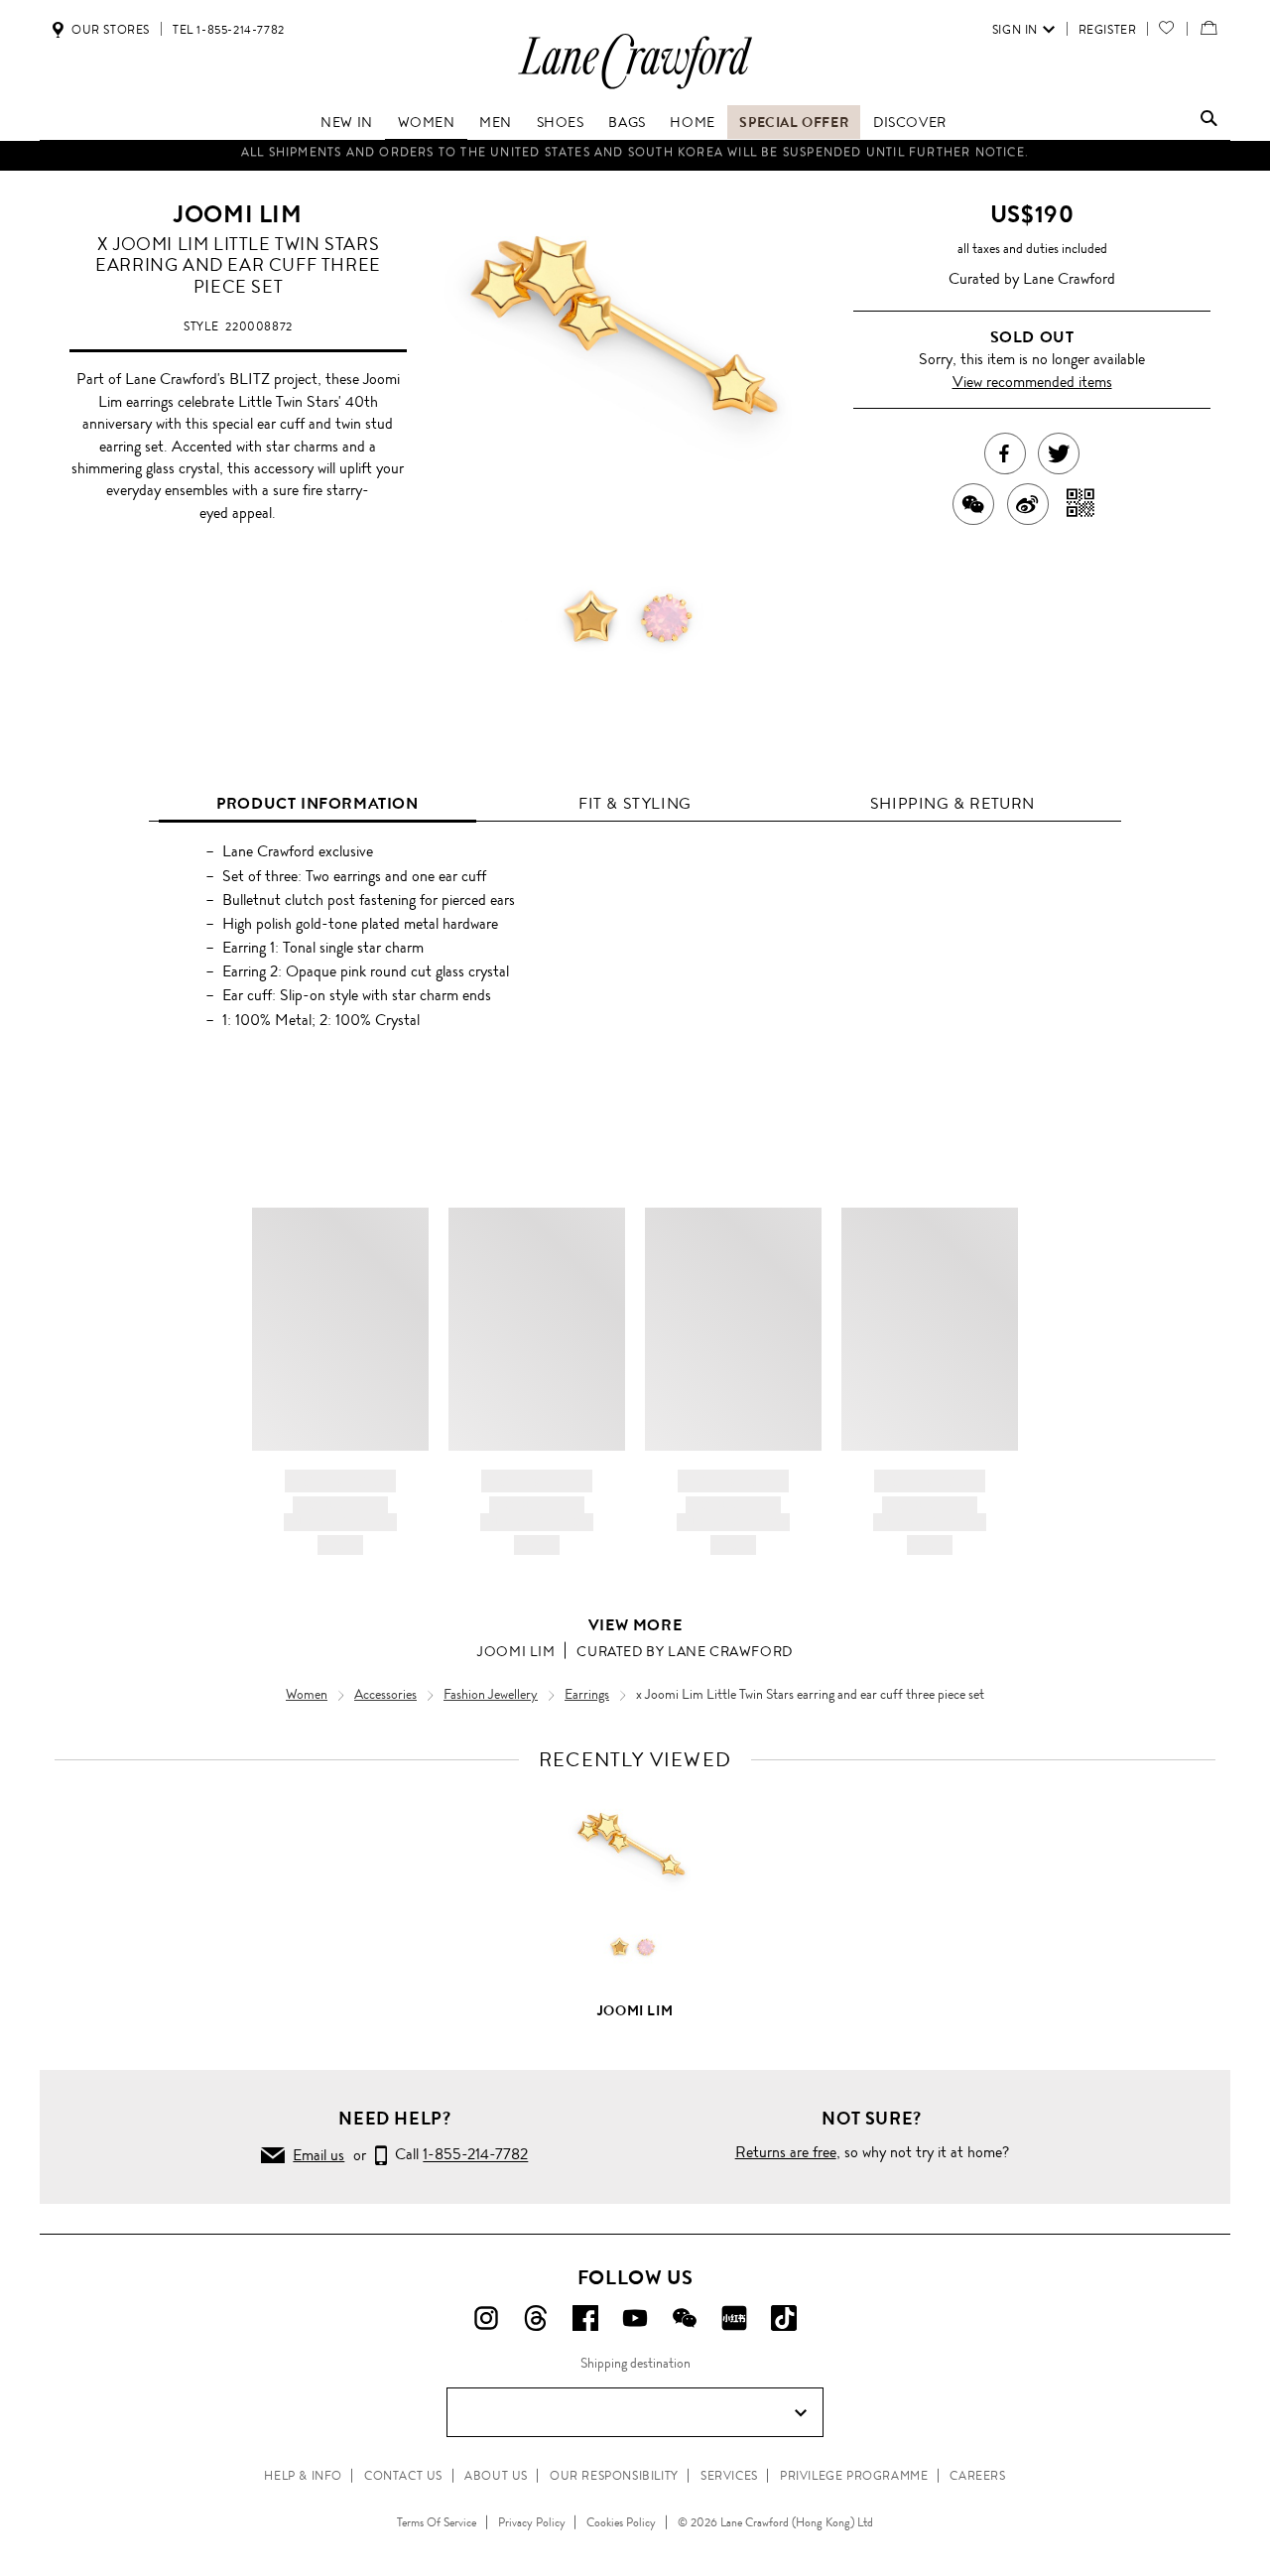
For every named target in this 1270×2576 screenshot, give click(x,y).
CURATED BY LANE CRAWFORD (684, 1651)
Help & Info (303, 2476)
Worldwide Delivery (635, 156)
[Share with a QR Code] (1081, 504)
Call (457, 2155)
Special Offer (794, 122)
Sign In (1015, 30)
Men (496, 122)
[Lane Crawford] (635, 88)
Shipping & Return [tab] (952, 803)
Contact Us (403, 2476)
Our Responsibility (614, 2476)
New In (347, 122)
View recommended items (1032, 382)
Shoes (561, 122)
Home (692, 122)
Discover (910, 122)
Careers (977, 2476)
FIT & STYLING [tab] (635, 803)
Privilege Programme (854, 2476)
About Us (496, 2476)
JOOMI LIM (238, 214)
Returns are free (786, 2152)
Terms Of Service (437, 2522)
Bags (627, 122)
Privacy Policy (532, 2522)
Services (729, 2476)
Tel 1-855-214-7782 (229, 30)
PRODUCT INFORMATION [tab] (317, 803)
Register (1108, 30)
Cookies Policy (621, 2522)
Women (427, 122)
